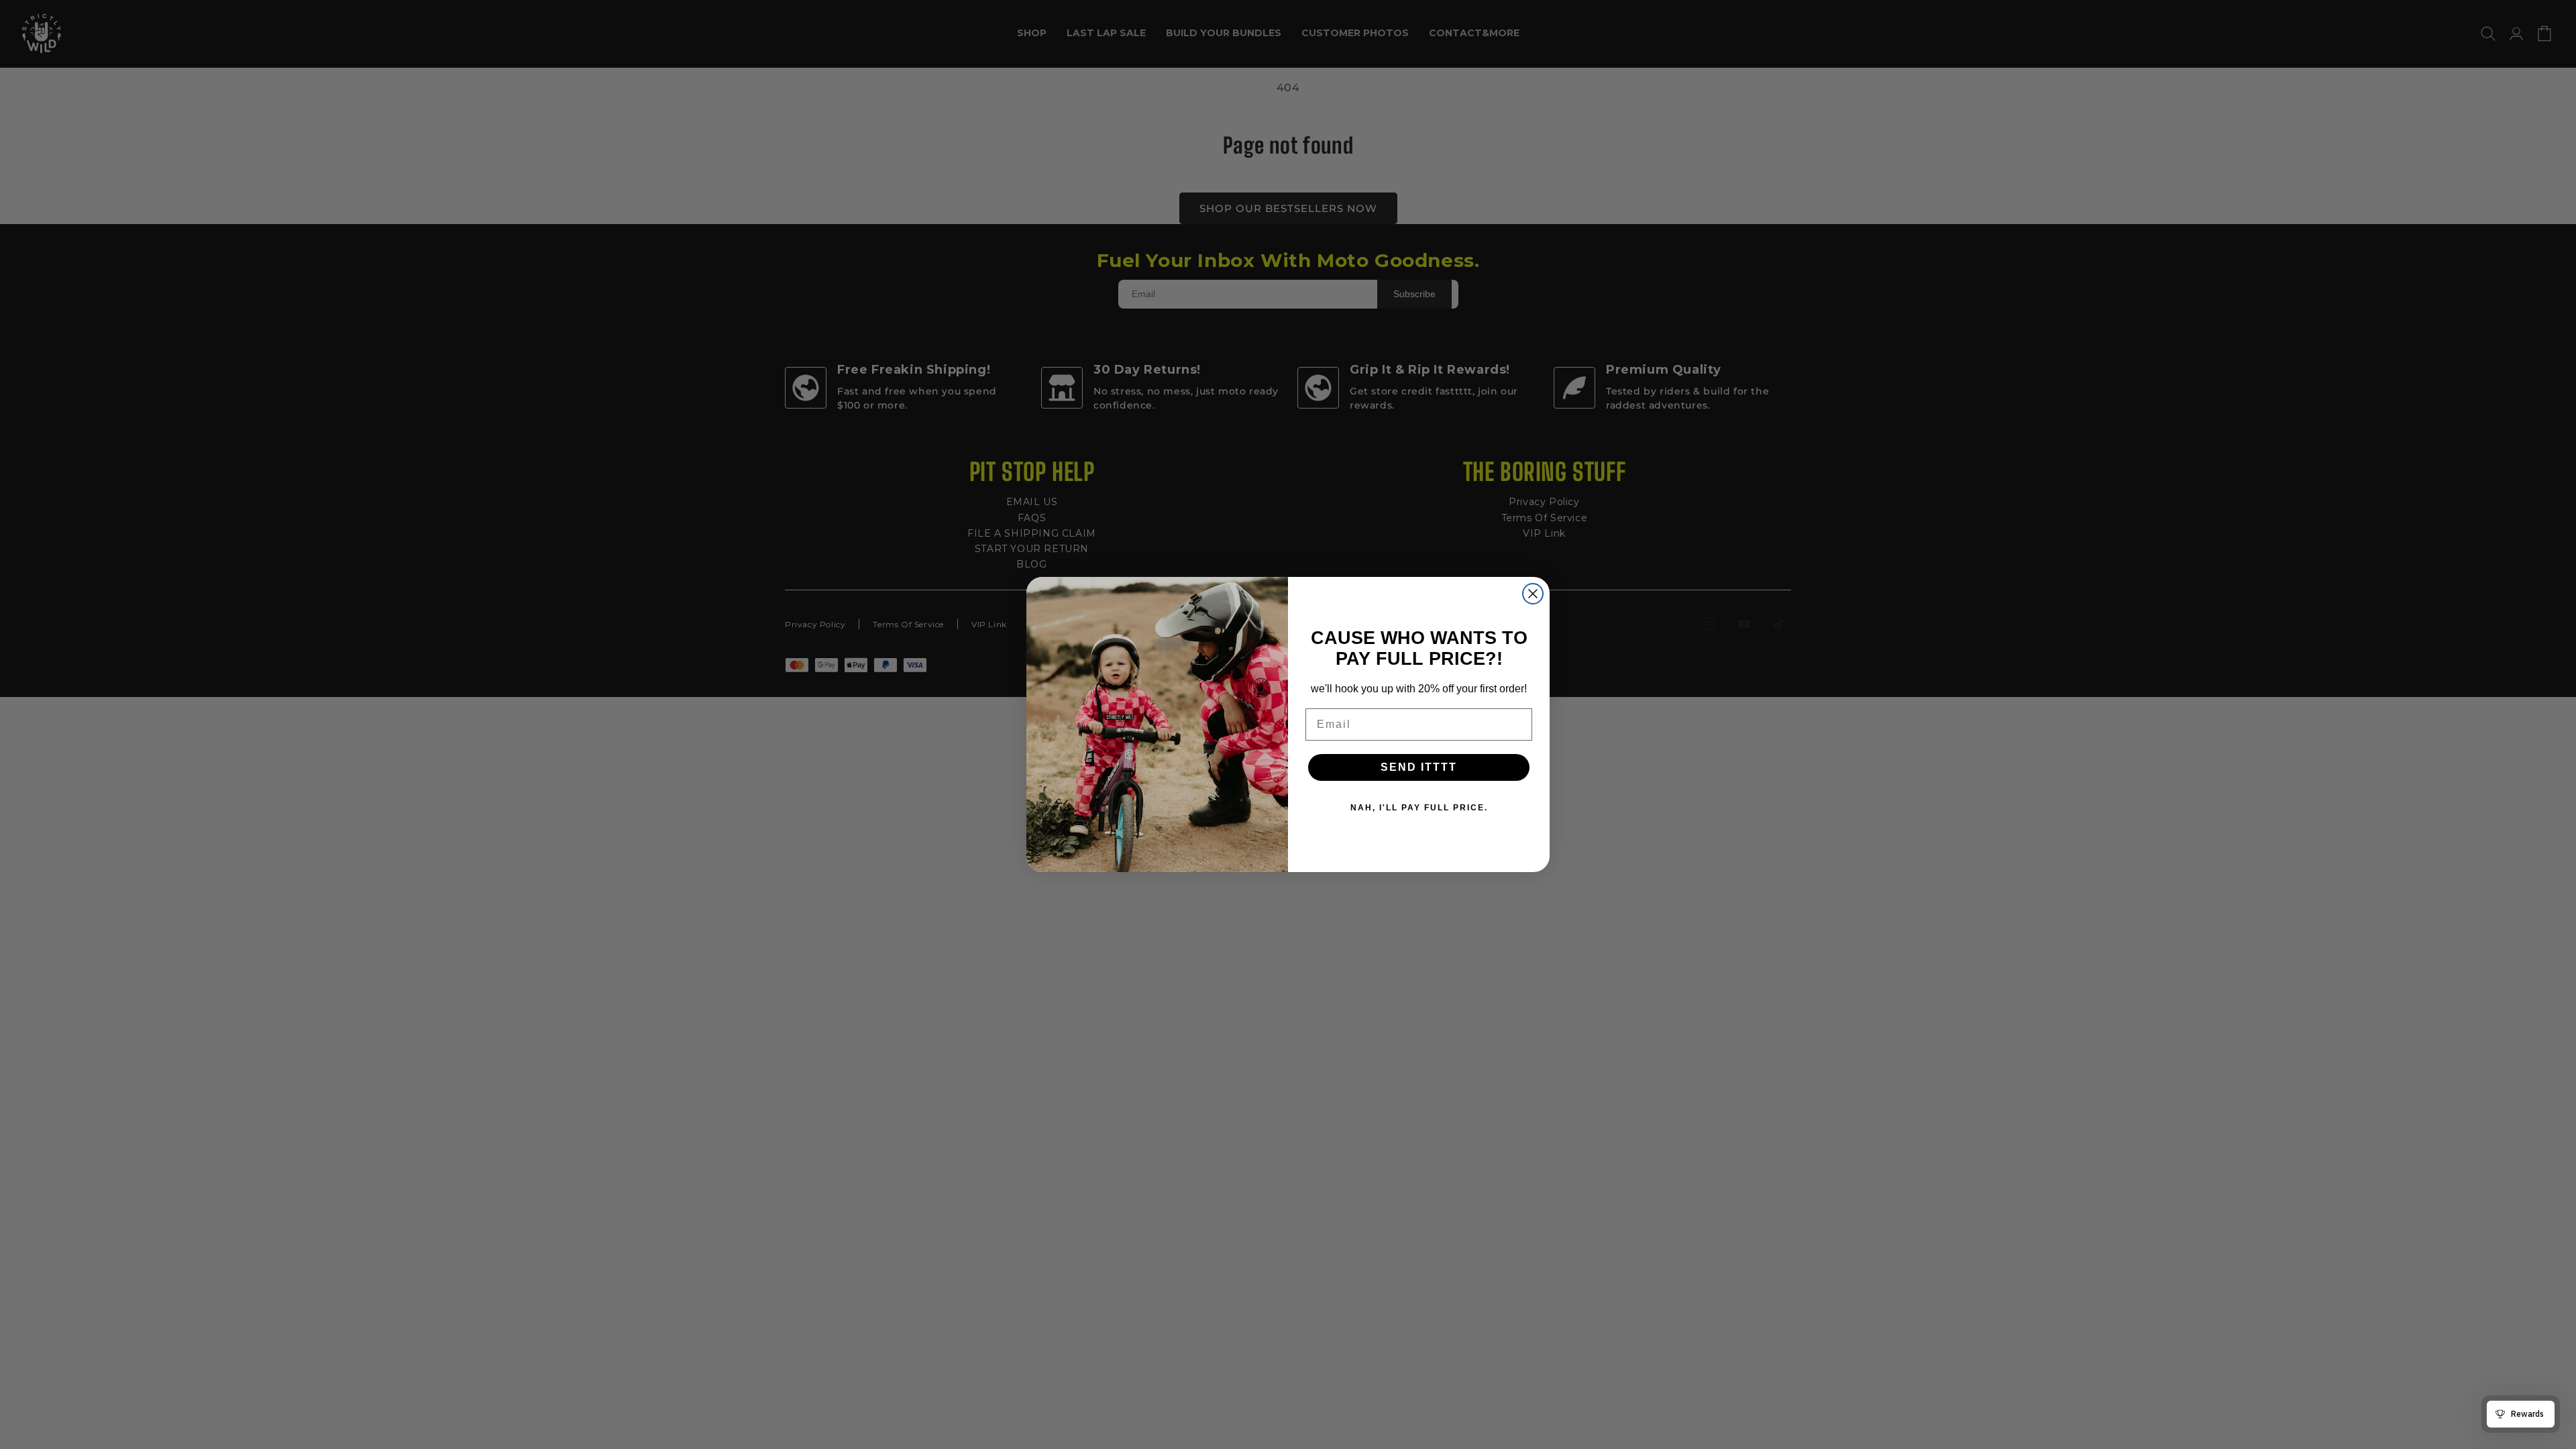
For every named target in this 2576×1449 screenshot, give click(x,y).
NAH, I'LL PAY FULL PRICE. (1419, 808)
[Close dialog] (1533, 594)
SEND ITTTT (1419, 767)
